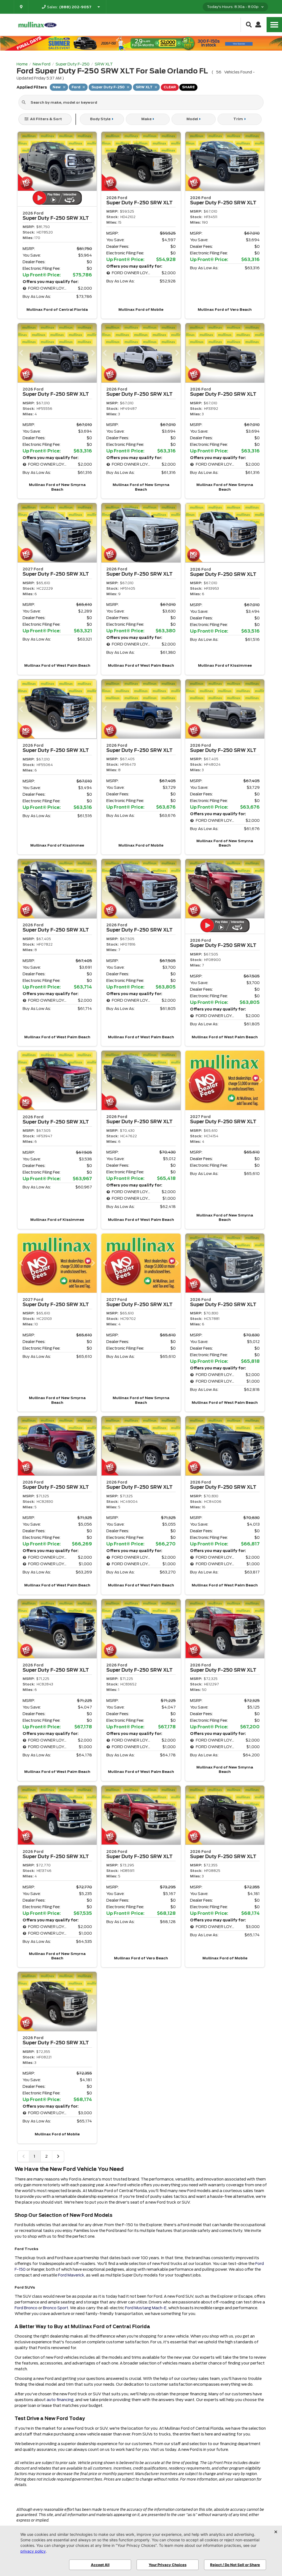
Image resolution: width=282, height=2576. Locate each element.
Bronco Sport (56, 2308)
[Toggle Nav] (274, 25)
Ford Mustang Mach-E (146, 2308)
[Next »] (58, 2156)
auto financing (60, 2400)
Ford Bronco (26, 2308)
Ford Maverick (71, 2275)
